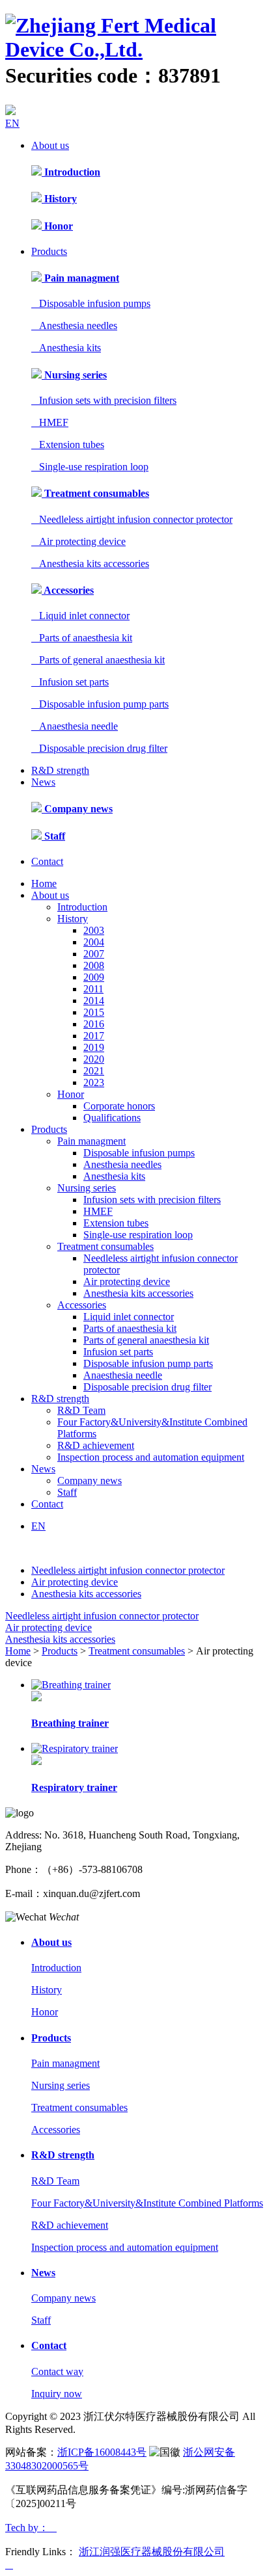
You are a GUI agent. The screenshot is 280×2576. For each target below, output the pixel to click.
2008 (94, 965)
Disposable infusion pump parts (100, 704)
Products (49, 251)
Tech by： (31, 2528)
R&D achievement (96, 1445)
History (59, 199)
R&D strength (60, 770)
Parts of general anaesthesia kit (98, 660)
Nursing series (74, 375)
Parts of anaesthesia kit (82, 638)
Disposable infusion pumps (91, 303)
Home (44, 883)
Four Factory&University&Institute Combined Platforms (147, 2203)
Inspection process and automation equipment (151, 1457)
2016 (94, 1024)
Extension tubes (68, 445)
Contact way (57, 2371)
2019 (94, 1047)
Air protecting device (78, 541)
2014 (94, 1001)
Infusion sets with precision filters (104, 400)
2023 (94, 1082)
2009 (94, 977)
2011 (93, 989)
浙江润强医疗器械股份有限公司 (152, 2552)
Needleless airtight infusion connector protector (132, 519)
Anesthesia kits (66, 348)
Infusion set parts (70, 682)
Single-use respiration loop (90, 467)
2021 (94, 1071)
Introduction (71, 172)
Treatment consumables (95, 493)
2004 (94, 942)
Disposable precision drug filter (99, 748)
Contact (47, 861)
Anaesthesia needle (75, 726)
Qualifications (112, 1118)
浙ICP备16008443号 (102, 2452)
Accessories (68, 590)
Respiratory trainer (74, 1787)
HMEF (50, 422)
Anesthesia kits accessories (90, 564)
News (43, 782)
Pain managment (80, 278)
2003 (94, 930)
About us (50, 145)
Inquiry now (57, 2394)
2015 (94, 1012)
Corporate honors (119, 1106)
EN (12, 123)
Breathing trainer (70, 1723)
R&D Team (81, 1410)
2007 (94, 954)
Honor (57, 226)
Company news (77, 809)
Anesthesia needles (74, 325)
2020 (94, 1059)
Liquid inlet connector (80, 616)
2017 (94, 1036)
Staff (53, 836)
